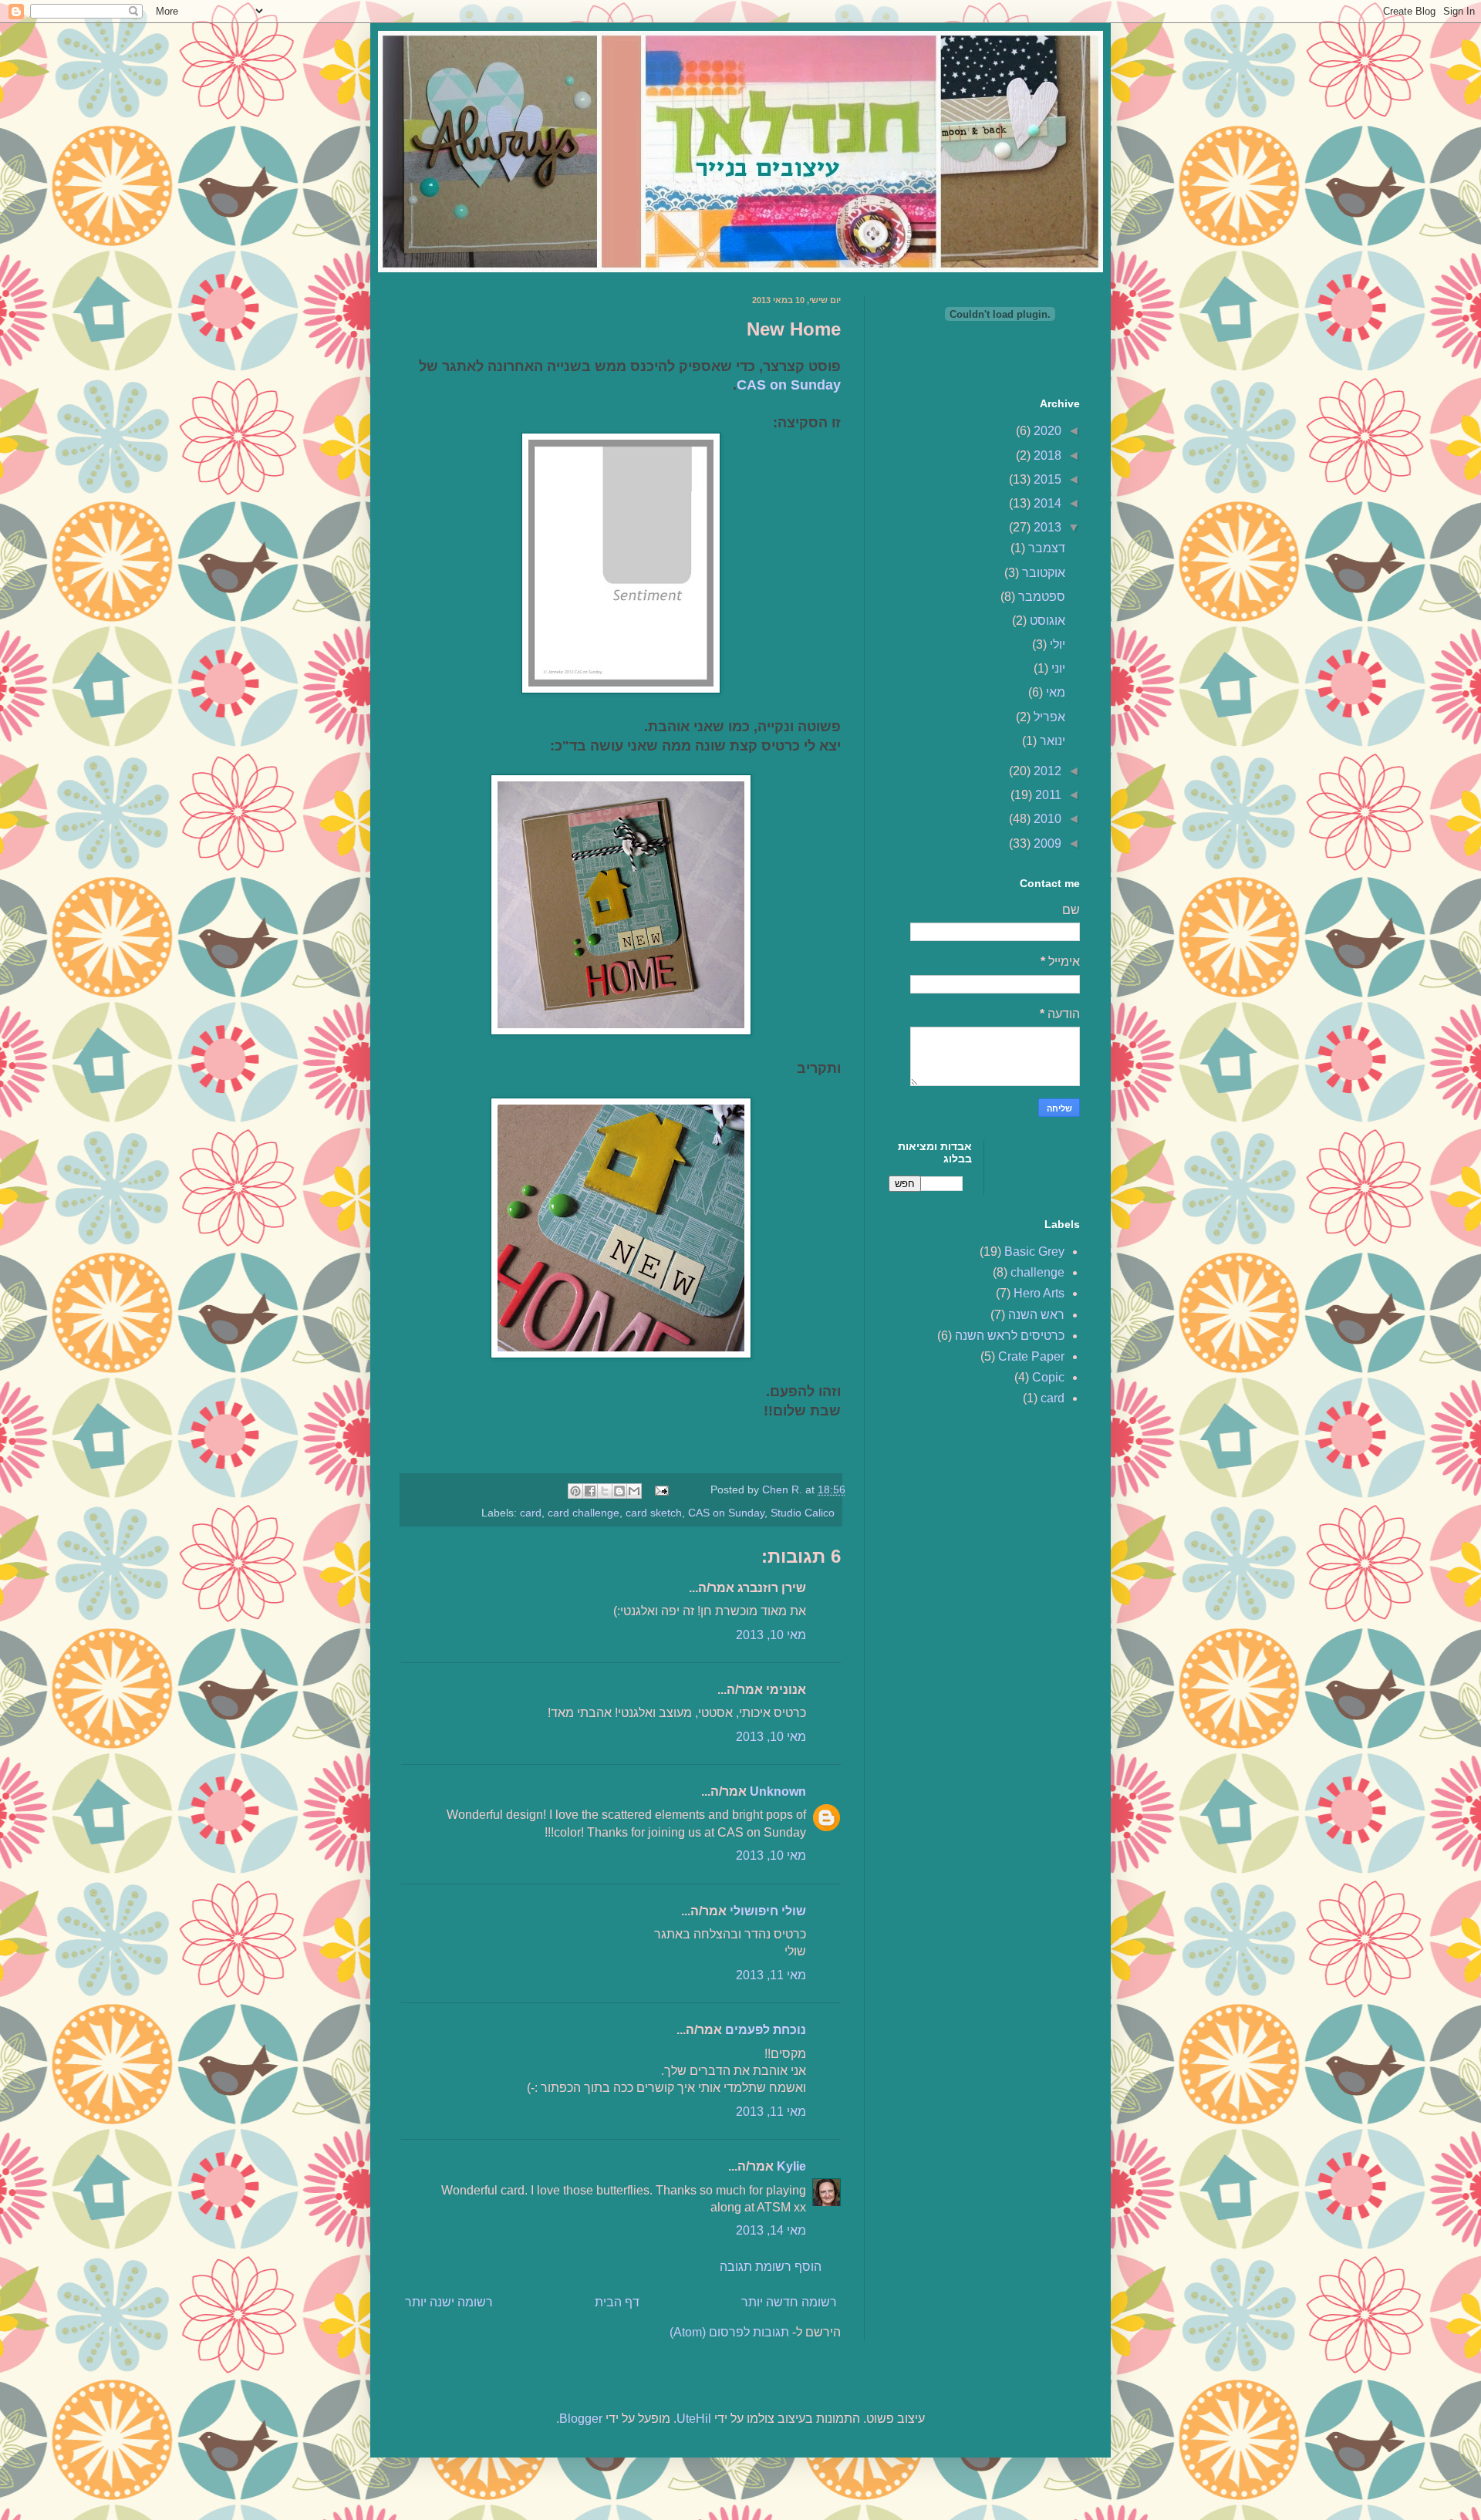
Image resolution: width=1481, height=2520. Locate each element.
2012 (1046, 771)
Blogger (581, 2419)
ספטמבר (1040, 597)
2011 (1047, 795)
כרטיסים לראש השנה (1010, 1336)
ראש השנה (1036, 1315)
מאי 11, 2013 (771, 1975)
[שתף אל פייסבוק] (590, 1491)
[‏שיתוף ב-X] (605, 1491)
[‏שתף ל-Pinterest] (575, 1491)
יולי (1056, 644)
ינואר (1051, 741)
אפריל (1048, 717)
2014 (1046, 503)
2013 (1046, 527)
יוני (1057, 668)
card (531, 1513)
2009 (1046, 843)
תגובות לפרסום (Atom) (729, 2332)
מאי (1054, 692)
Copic (1048, 1377)
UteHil (694, 2419)
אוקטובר (1042, 573)
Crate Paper (1031, 1356)
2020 (1046, 431)
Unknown (778, 1791)
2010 (1046, 819)
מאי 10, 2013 (771, 1635)
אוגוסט (1046, 621)
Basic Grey (1034, 1252)
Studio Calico (803, 1513)
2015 (1046, 479)
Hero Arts (1039, 1293)
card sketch (654, 1513)
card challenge (584, 1513)
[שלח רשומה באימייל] (663, 1489)
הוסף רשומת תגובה (771, 2267)
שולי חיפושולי (768, 1911)
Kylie (791, 2166)
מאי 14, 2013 (771, 2230)
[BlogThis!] (619, 1491)
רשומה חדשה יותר (789, 2302)
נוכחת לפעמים (766, 2030)
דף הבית (617, 2302)
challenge (1037, 1272)
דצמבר (1045, 548)
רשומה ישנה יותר (449, 2302)
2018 (1046, 455)
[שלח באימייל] (634, 1491)
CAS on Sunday (789, 385)
